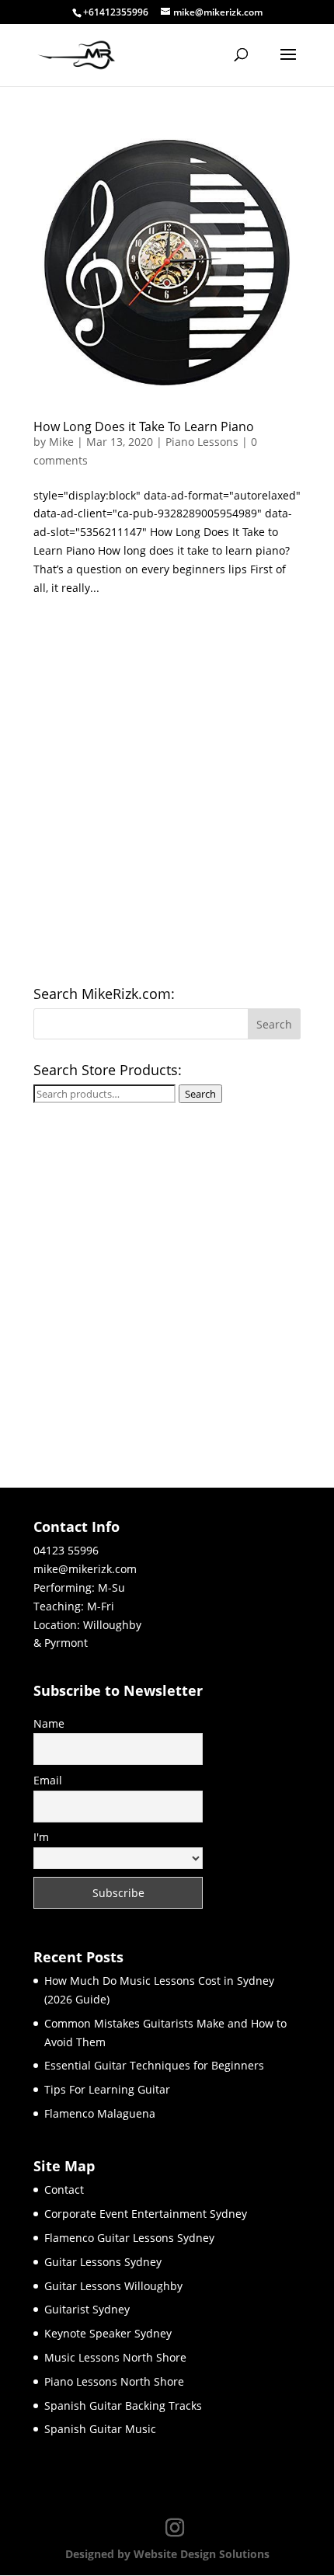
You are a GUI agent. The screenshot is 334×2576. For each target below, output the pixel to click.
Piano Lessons (202, 442)
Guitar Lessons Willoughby (113, 2286)
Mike (61, 442)
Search (200, 1094)
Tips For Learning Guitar (107, 2089)
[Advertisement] (167, 796)
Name (49, 1723)
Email (48, 1780)
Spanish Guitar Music (100, 2429)
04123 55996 (66, 1550)
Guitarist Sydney (87, 2309)
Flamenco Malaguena (100, 2113)
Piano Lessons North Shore (114, 2381)
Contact (64, 2190)
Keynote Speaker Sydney (108, 2333)
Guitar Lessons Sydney (103, 2262)
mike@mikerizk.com (85, 1569)
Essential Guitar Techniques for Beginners (154, 2065)
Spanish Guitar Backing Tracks (123, 2405)
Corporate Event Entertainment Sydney (146, 2214)
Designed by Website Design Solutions (167, 2554)
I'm (41, 1837)
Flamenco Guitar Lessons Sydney (129, 2238)
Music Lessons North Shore (115, 2357)
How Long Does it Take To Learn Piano (144, 426)
